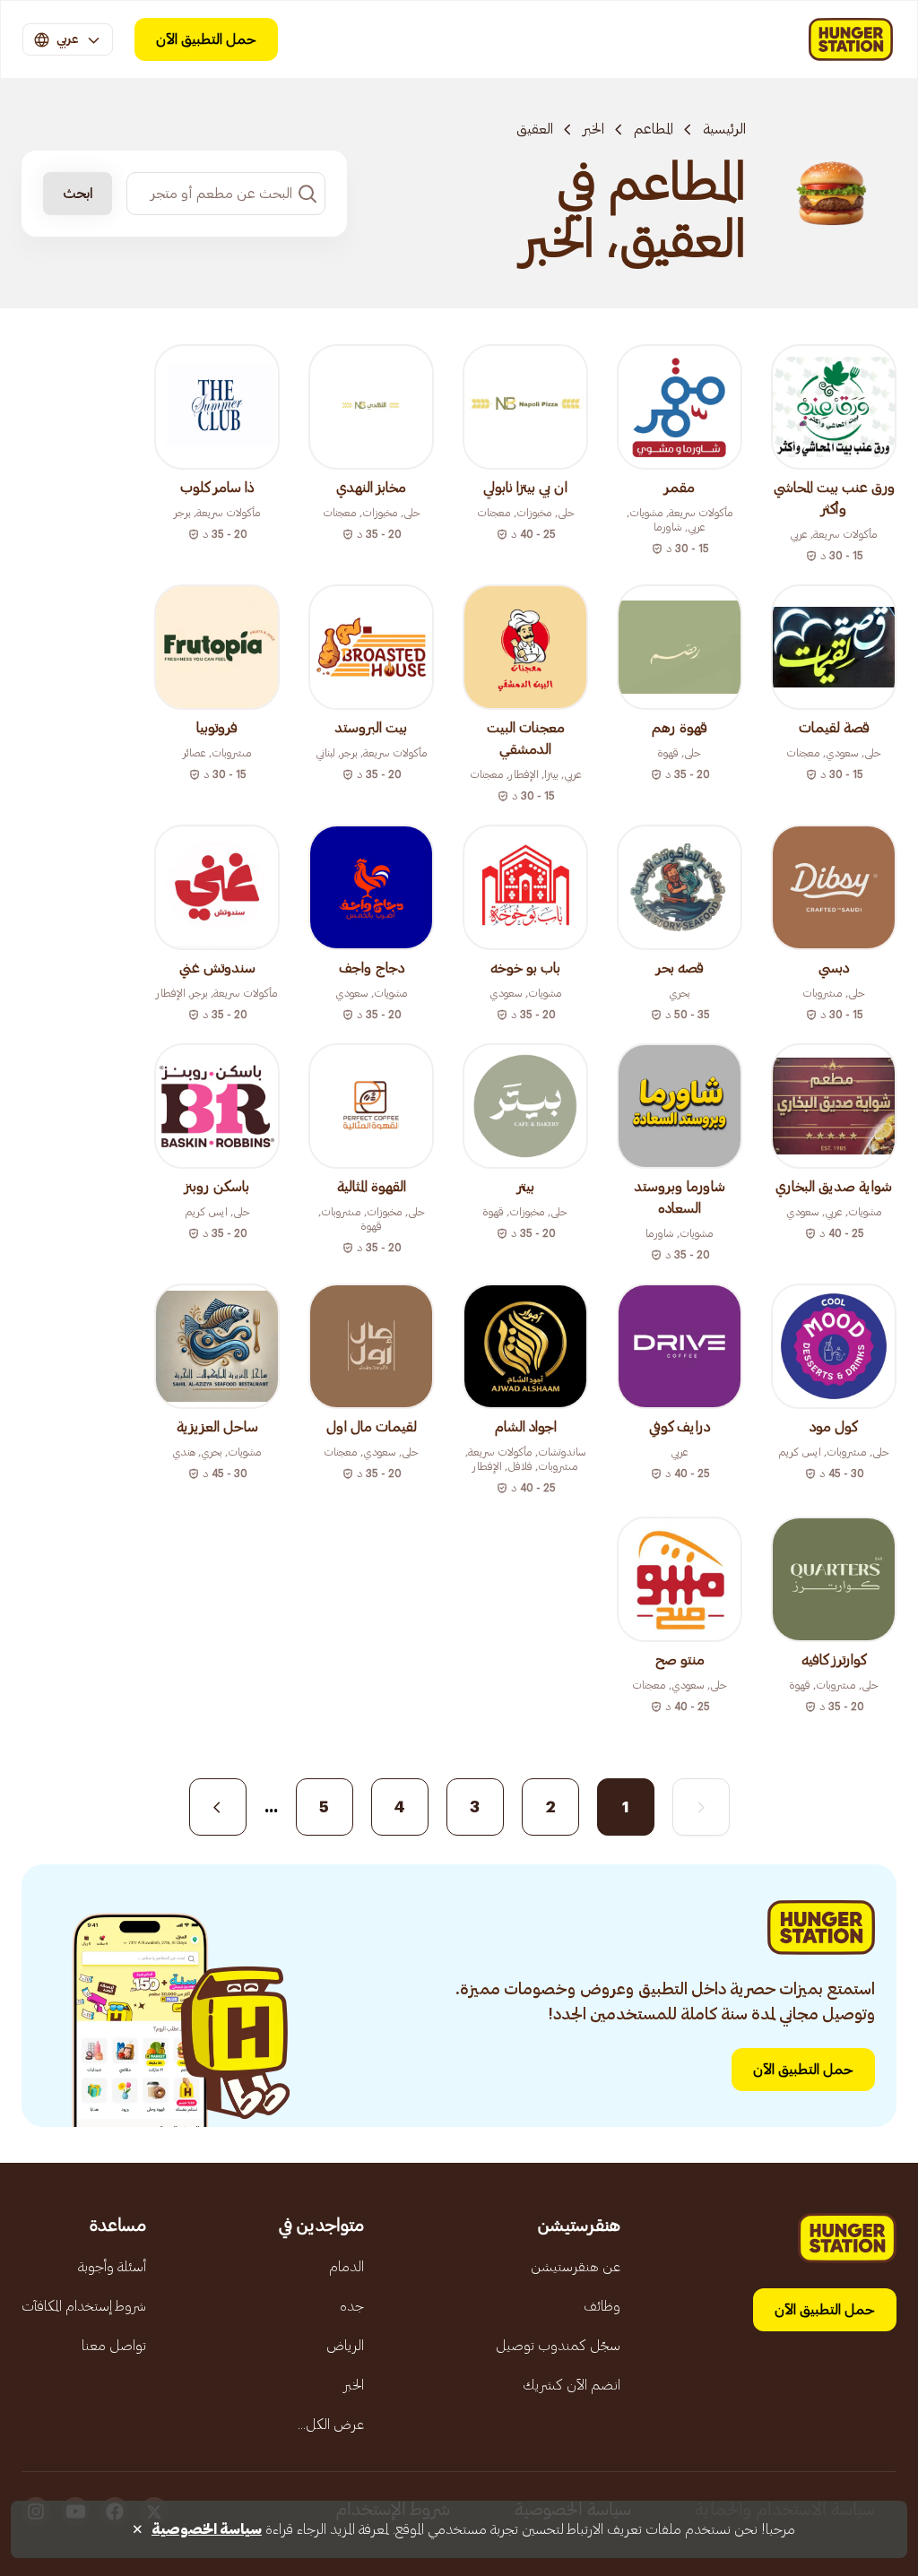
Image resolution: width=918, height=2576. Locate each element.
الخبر (593, 129)
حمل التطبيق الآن (206, 39)
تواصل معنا (114, 2346)
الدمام (346, 2267)
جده (352, 2306)
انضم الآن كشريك (572, 2385)
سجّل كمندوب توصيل (558, 2346)
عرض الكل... (331, 2425)
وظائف (602, 2306)
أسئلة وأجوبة (112, 2267)
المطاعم (654, 129)
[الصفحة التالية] (218, 1807)
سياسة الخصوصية (207, 2529)
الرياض (345, 2346)
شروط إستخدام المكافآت (84, 2306)
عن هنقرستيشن (576, 2267)
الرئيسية (724, 129)
